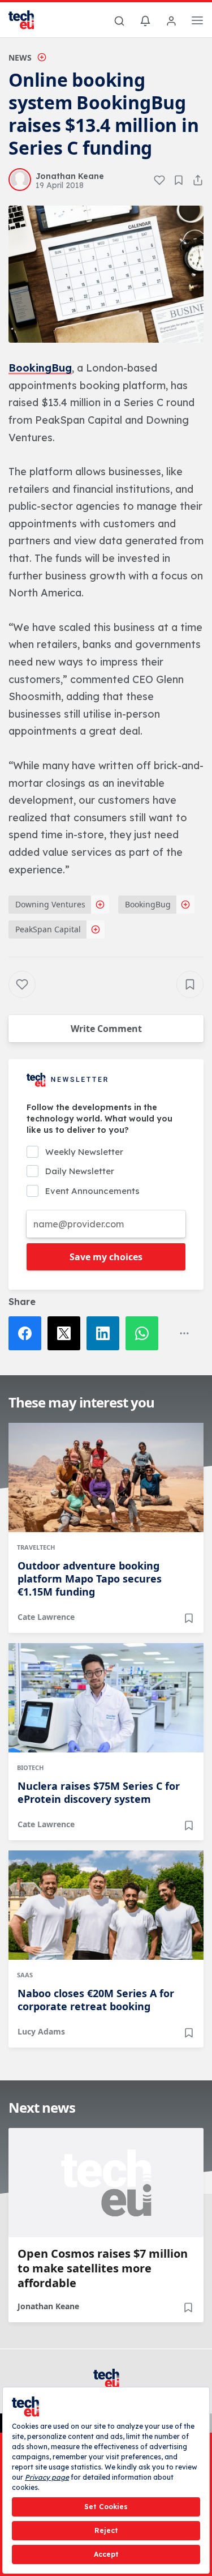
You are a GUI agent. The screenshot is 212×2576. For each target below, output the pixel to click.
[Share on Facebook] (28, 1333)
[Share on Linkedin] (106, 1333)
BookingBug (40, 368)
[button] (106, 274)
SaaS (25, 1975)
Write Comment (106, 1029)
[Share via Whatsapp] (145, 1333)
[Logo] (28, 20)
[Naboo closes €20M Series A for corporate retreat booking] (106, 1905)
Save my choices (106, 1257)
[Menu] (197, 22)
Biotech (30, 1767)
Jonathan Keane (48, 2306)
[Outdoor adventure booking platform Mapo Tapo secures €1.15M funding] (106, 1477)
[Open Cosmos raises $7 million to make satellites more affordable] (106, 2183)
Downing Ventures (50, 904)
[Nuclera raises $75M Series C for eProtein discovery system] (106, 1698)
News (20, 57)
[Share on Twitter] (67, 1333)
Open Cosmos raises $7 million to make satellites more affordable (103, 2268)
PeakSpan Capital (48, 929)
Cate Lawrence (46, 1617)
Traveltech (36, 1547)
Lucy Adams (41, 2031)
